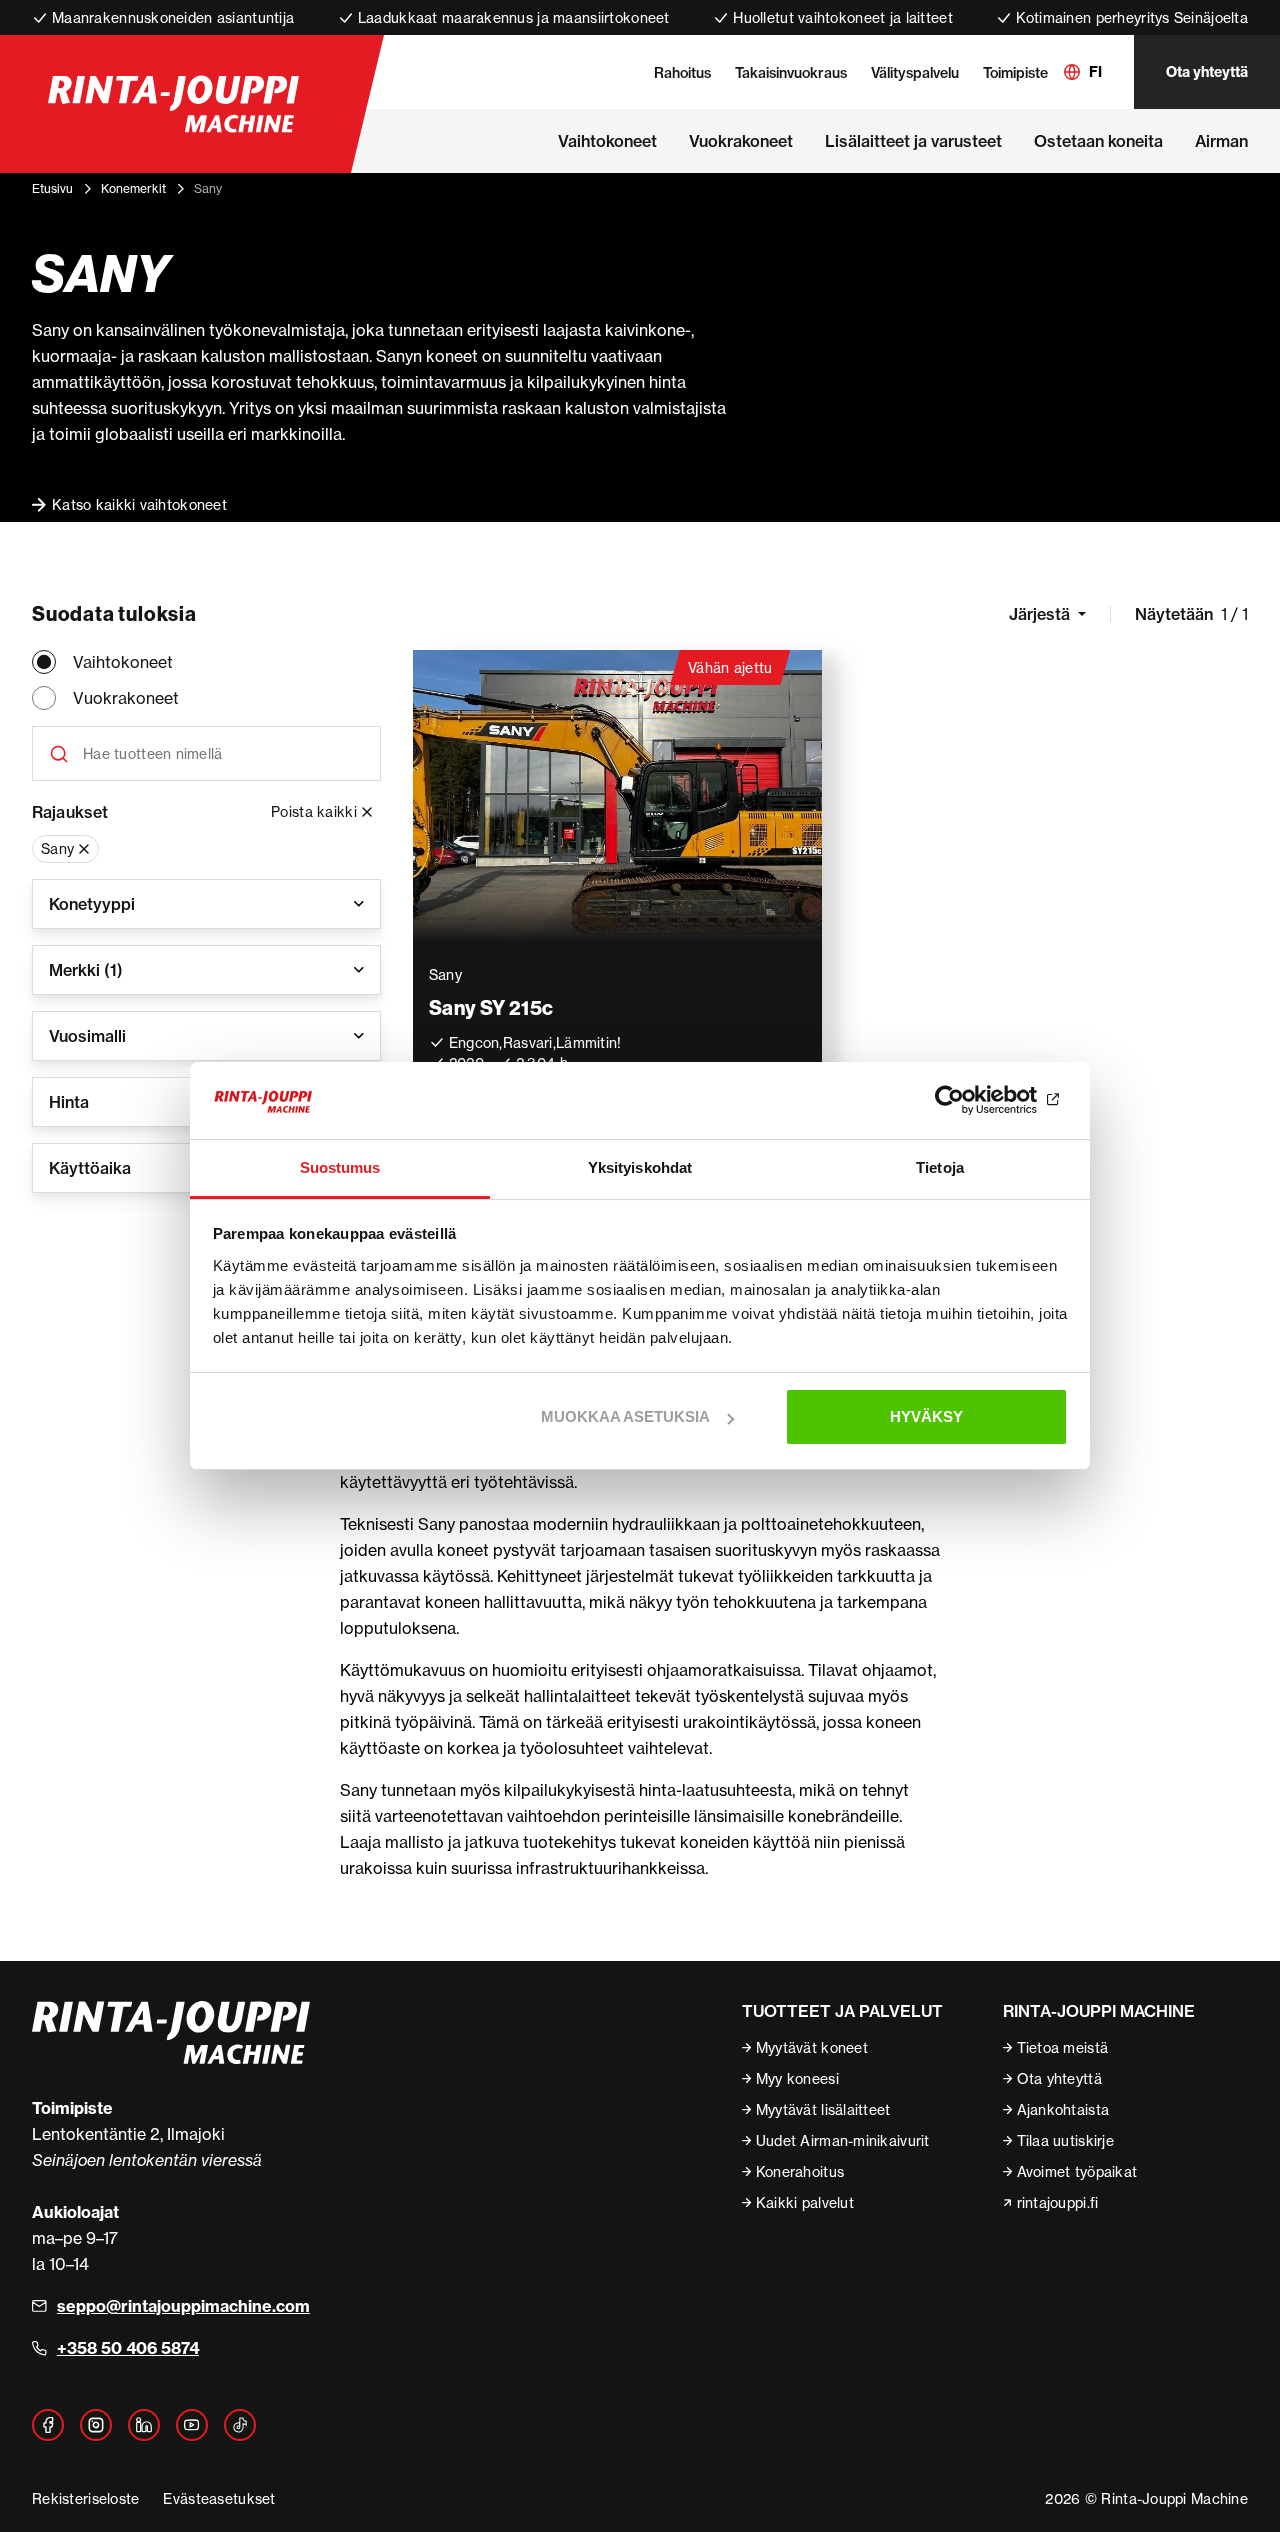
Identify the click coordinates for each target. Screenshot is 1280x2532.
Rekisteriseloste (85, 2498)
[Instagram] (96, 2425)
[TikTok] (240, 2425)
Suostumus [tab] (340, 1167)
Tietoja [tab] (940, 1167)
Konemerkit (133, 188)
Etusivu (52, 188)
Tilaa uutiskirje (1065, 2140)
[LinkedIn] (144, 2425)
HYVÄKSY (926, 1416)
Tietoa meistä (1063, 2047)
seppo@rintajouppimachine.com (183, 2306)
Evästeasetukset (219, 2498)
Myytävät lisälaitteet (823, 2109)
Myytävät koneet (812, 2047)
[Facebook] (48, 2425)
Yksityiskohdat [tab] (640, 1167)
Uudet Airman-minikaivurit (843, 2140)
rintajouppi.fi (1058, 2202)
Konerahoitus (800, 2171)
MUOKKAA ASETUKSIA (625, 1416)
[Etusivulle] (173, 104)
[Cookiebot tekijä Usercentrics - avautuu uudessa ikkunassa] (980, 1101)
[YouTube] (192, 2425)
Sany (57, 848)
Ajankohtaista (1063, 2109)
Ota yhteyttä (1207, 72)
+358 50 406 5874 (128, 2348)
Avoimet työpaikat (1077, 2171)
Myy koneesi (797, 2078)
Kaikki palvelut (805, 2202)
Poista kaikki (314, 811)
